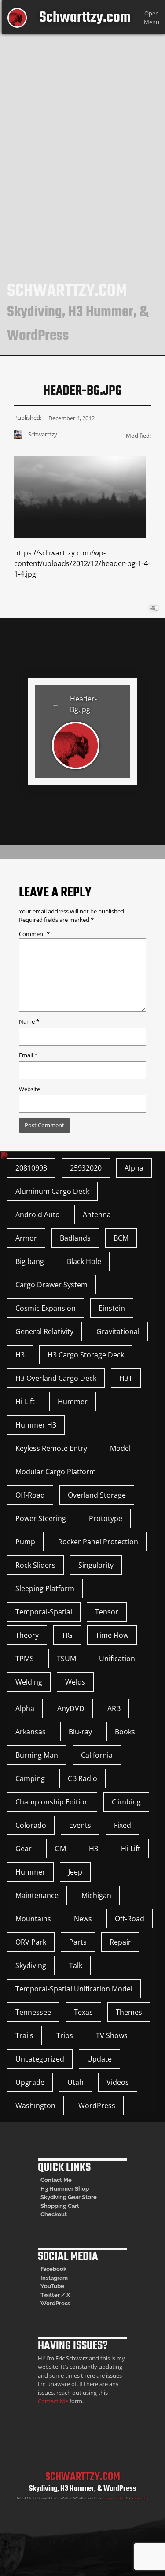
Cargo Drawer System (51, 1285)
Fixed (123, 1825)
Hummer (73, 1402)
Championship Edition (52, 1802)
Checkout (54, 2214)
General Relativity (44, 1331)
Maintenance (37, 1895)
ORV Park (31, 1942)
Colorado (31, 1825)
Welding (29, 1682)
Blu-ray (80, 1732)
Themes (129, 2012)
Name (29, 1021)
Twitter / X (55, 2295)
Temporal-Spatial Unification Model (74, 1989)
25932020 (86, 1168)
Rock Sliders (35, 1565)
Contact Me (56, 2180)
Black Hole (84, 1261)
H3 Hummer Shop (65, 2189)
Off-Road (30, 1495)
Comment (34, 934)
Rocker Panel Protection (98, 1542)
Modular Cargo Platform (56, 1472)
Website (29, 1089)
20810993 (31, 1168)
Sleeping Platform (45, 1588)
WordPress (97, 2106)
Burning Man (37, 1755)
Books (125, 1732)
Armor (26, 1238)
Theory (27, 1635)
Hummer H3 (36, 1425)
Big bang (30, 1261)
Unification (117, 1659)
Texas (83, 2012)
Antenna (97, 1215)
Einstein (112, 1308)
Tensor (107, 1612)
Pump (25, 1542)
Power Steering (41, 1518)
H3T (126, 1378)
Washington (35, 2106)
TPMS (25, 1659)
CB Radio (82, 1778)
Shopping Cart (60, 2206)
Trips (65, 2035)
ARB (114, 1708)
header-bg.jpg (83, 704)
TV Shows (112, 2035)
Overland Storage (97, 1495)
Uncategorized (40, 2059)
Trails (24, 2035)
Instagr (50, 2278)
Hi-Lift (25, 1402)
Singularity (96, 1565)
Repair (120, 1942)
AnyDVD (71, 1708)
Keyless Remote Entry (51, 1448)
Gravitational (118, 1331)
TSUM (66, 1659)
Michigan (96, 1895)
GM (60, 1849)
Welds (75, 1682)
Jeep (75, 1872)
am (64, 2278)
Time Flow (112, 1635)
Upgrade (30, 2082)
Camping (30, 1778)
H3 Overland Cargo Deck (56, 1378)
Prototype (106, 1518)
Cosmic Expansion (46, 1308)
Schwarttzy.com (85, 18)
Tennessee (33, 2012)
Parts (78, 1942)
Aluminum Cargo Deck (52, 1191)
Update (99, 2059)
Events (80, 1825)
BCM (121, 1238)
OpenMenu (152, 17)
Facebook (53, 2269)
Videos (118, 2082)
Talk (76, 1965)
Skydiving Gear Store (69, 2197)
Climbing (126, 1802)
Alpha (134, 1168)
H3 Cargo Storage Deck (86, 1355)
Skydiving (31, 1965)
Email (28, 1055)
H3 (20, 1355)
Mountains (33, 1919)
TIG (67, 1635)
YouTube (52, 2286)
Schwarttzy (140, 2498)
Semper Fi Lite (114, 2498)
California (97, 1755)
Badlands (75, 1238)
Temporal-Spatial (44, 1612)
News (83, 1919)
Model (120, 1448)
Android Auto (38, 1215)
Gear (24, 1849)
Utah (75, 2082)
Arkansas (31, 1732)
